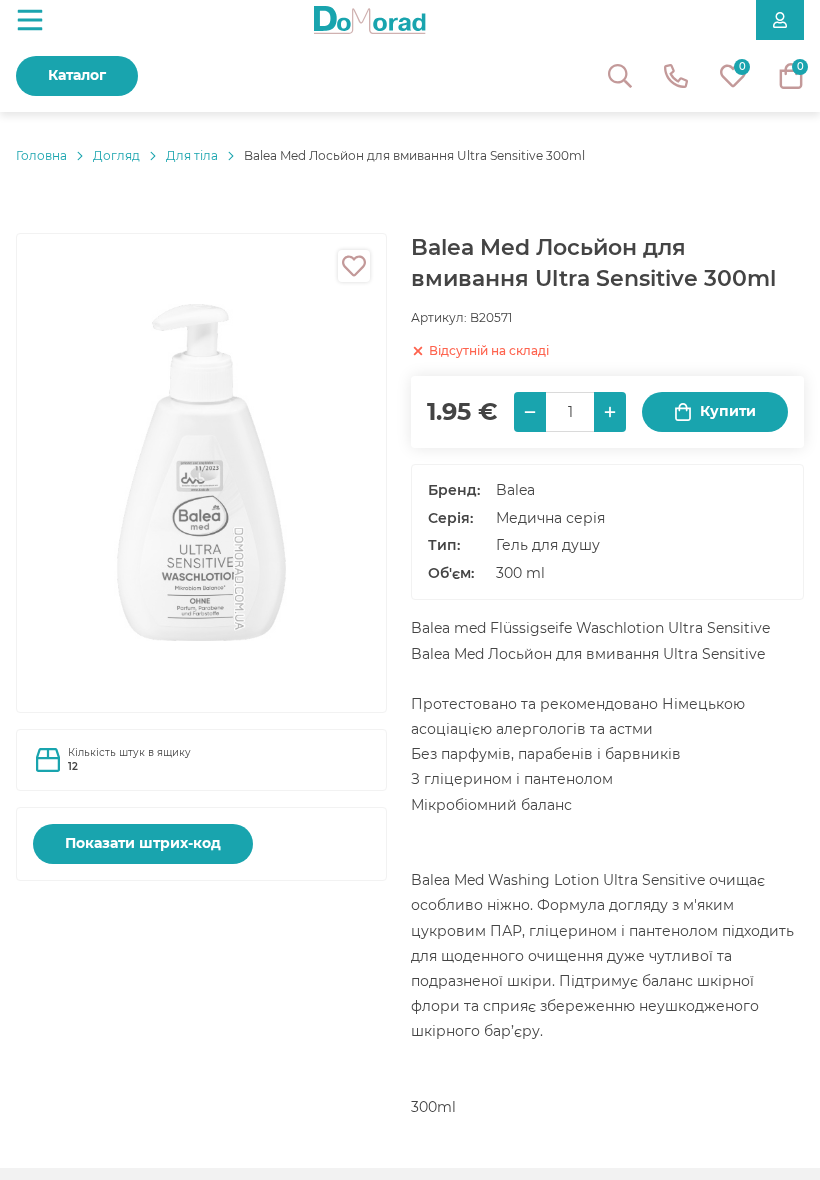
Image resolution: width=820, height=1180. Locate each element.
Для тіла (192, 155)
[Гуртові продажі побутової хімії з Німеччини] (370, 20)
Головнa (41, 155)
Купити (728, 411)
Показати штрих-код (143, 843)
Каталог (77, 75)
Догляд (116, 155)
